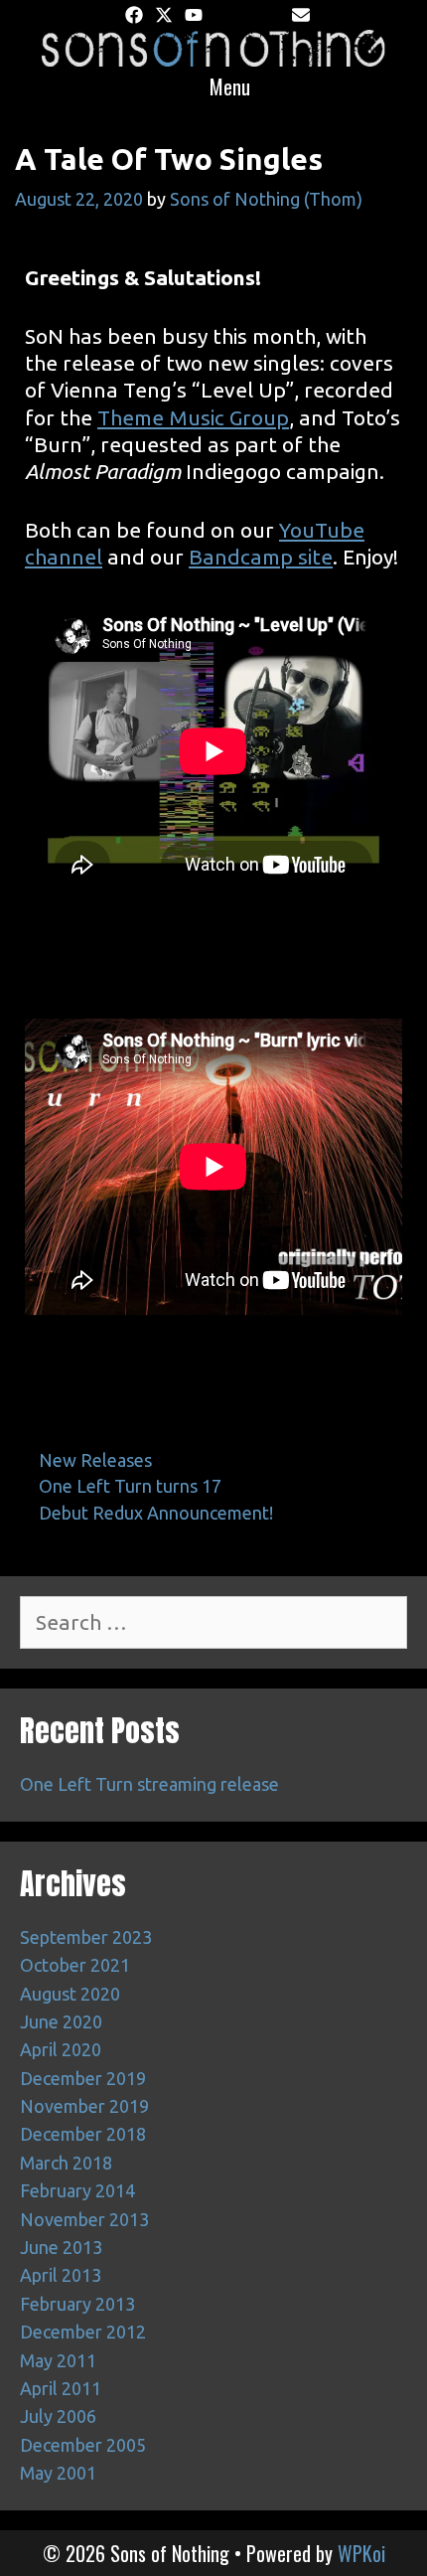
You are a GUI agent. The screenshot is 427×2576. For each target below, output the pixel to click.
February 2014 (77, 2190)
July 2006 (58, 2416)
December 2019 (83, 2078)
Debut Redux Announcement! (156, 1513)
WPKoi (361, 2553)
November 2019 (84, 2106)
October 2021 (75, 1965)
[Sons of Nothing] (213, 46)
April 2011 (61, 2388)
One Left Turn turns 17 (130, 1486)
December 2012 (83, 2332)
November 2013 (84, 2219)
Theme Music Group (193, 417)
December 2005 (83, 2445)
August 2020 (70, 1994)
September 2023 (86, 1937)
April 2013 (61, 2275)
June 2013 (61, 2247)
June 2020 (61, 2021)
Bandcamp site (261, 557)
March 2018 (66, 2163)
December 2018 (83, 2134)
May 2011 (58, 2360)
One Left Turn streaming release (149, 1784)
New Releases (95, 1460)
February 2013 (77, 2304)
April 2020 (61, 2049)
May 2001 (58, 2473)
